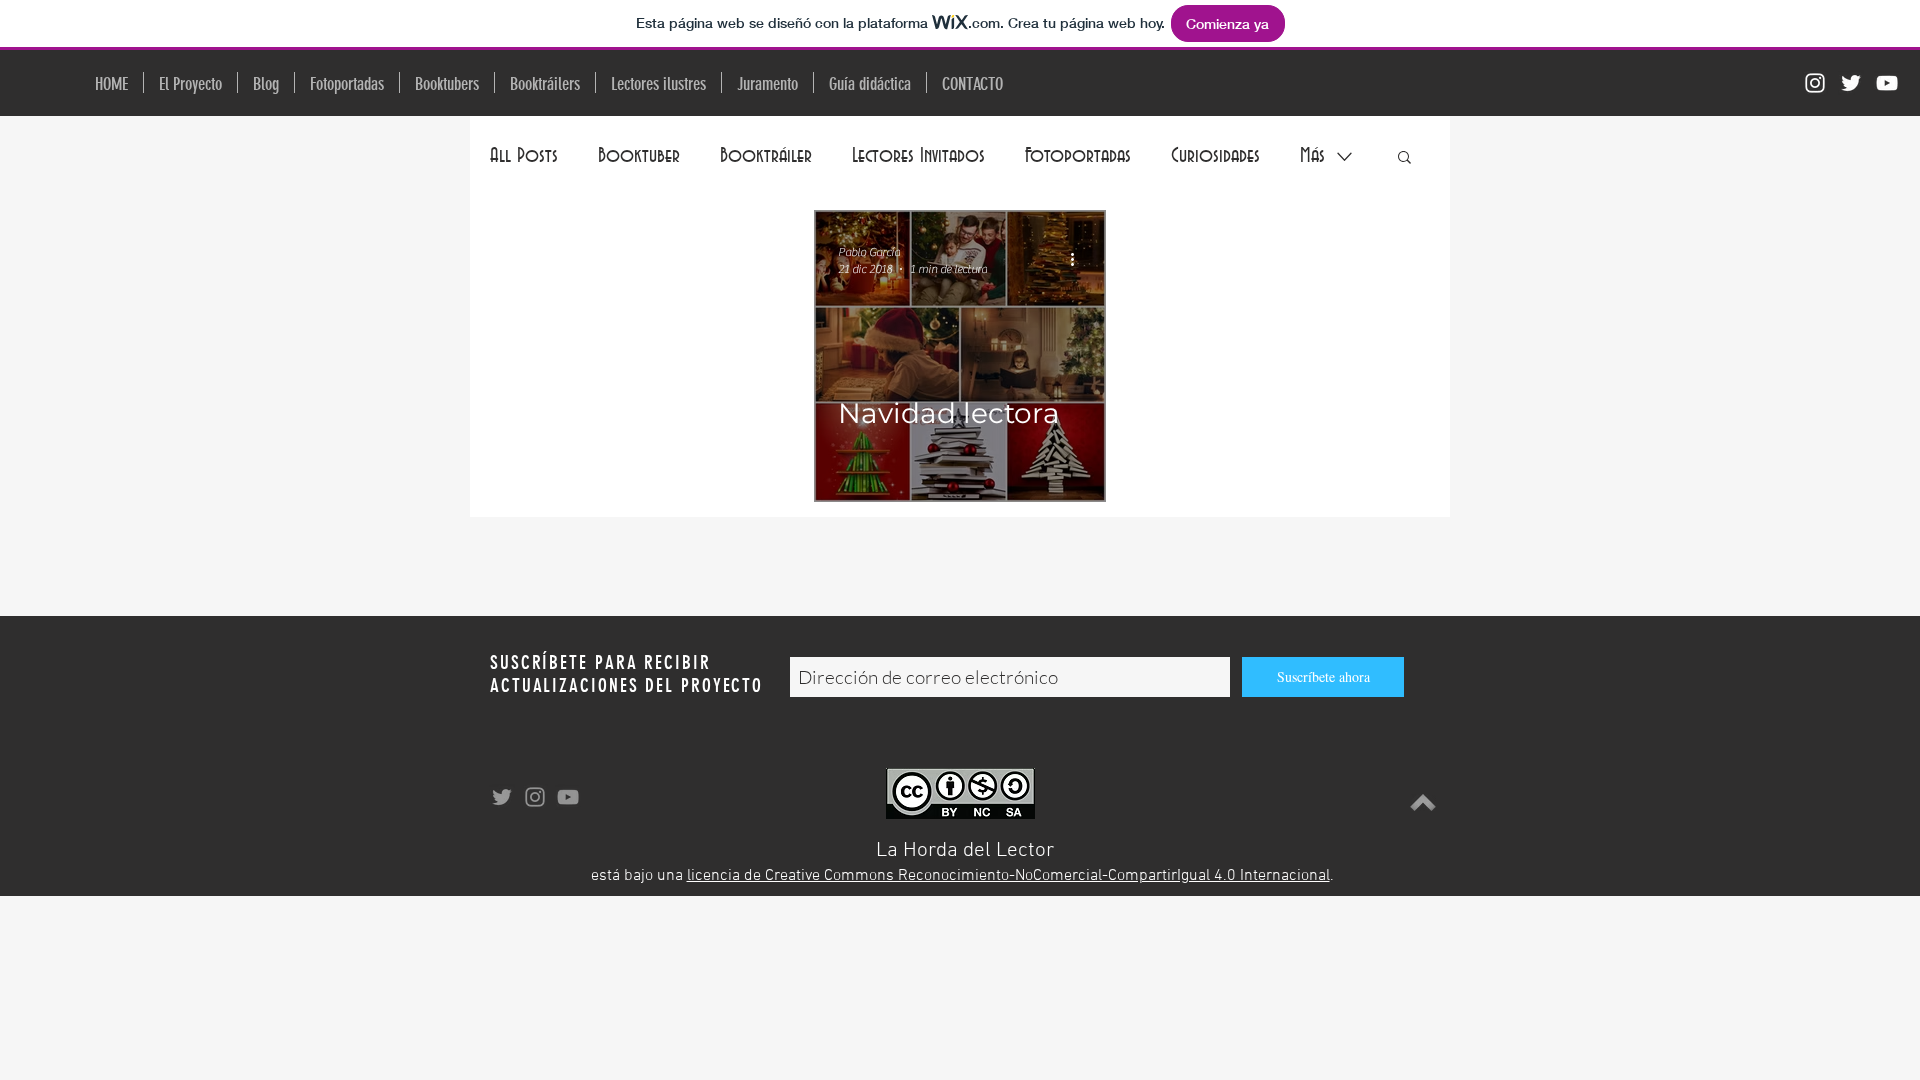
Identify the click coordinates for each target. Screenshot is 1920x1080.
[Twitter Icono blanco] (1851, 83)
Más (1312, 155)
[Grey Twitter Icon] (502, 797)
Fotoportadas (1078, 155)
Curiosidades (1215, 155)
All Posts (524, 155)
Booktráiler (766, 155)
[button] (1404, 158)
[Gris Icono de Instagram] (535, 797)
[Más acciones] (1079, 259)
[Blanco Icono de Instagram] (1815, 83)
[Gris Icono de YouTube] (568, 797)
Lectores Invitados (918, 155)
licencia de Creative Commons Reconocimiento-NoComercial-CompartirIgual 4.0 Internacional (1008, 876)
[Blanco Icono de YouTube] (1887, 83)
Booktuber (639, 155)
